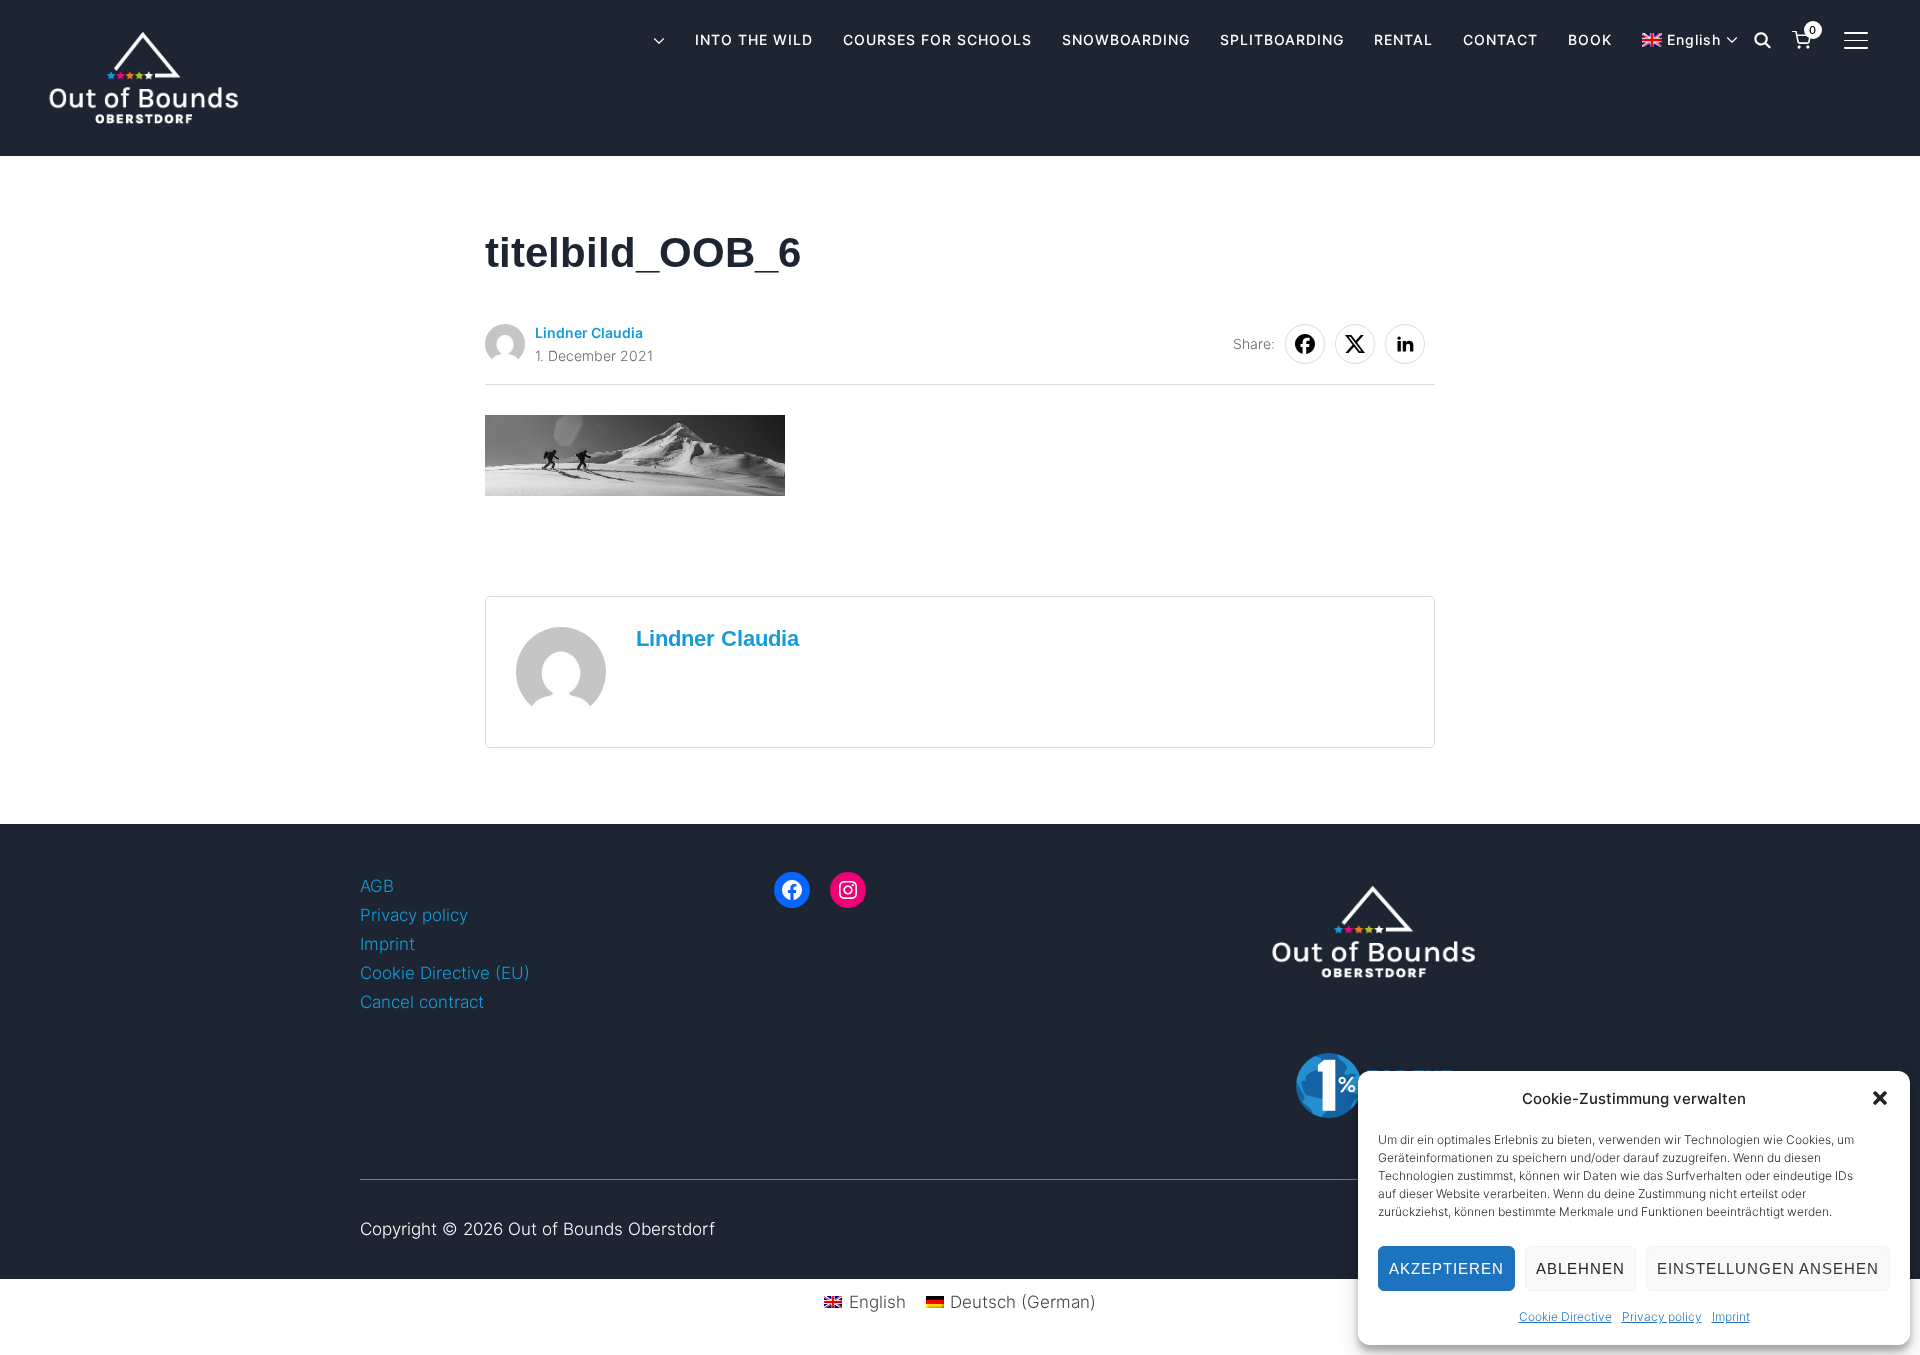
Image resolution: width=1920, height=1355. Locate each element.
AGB (377, 886)
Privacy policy (1662, 1316)
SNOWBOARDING (1126, 39)
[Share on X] (1355, 344)
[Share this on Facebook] (1305, 344)
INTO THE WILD (754, 39)
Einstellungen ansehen (1768, 1268)
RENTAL (1403, 39)
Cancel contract (422, 1002)
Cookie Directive (1565, 1316)
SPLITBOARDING (1282, 39)
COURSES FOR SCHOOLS (937, 39)
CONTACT (1500, 39)
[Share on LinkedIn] (1405, 344)
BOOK (1590, 39)
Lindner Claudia (589, 332)
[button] (1880, 1098)
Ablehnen (1580, 1268)
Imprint (1731, 1316)
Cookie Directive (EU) (445, 973)
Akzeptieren (1446, 1268)
